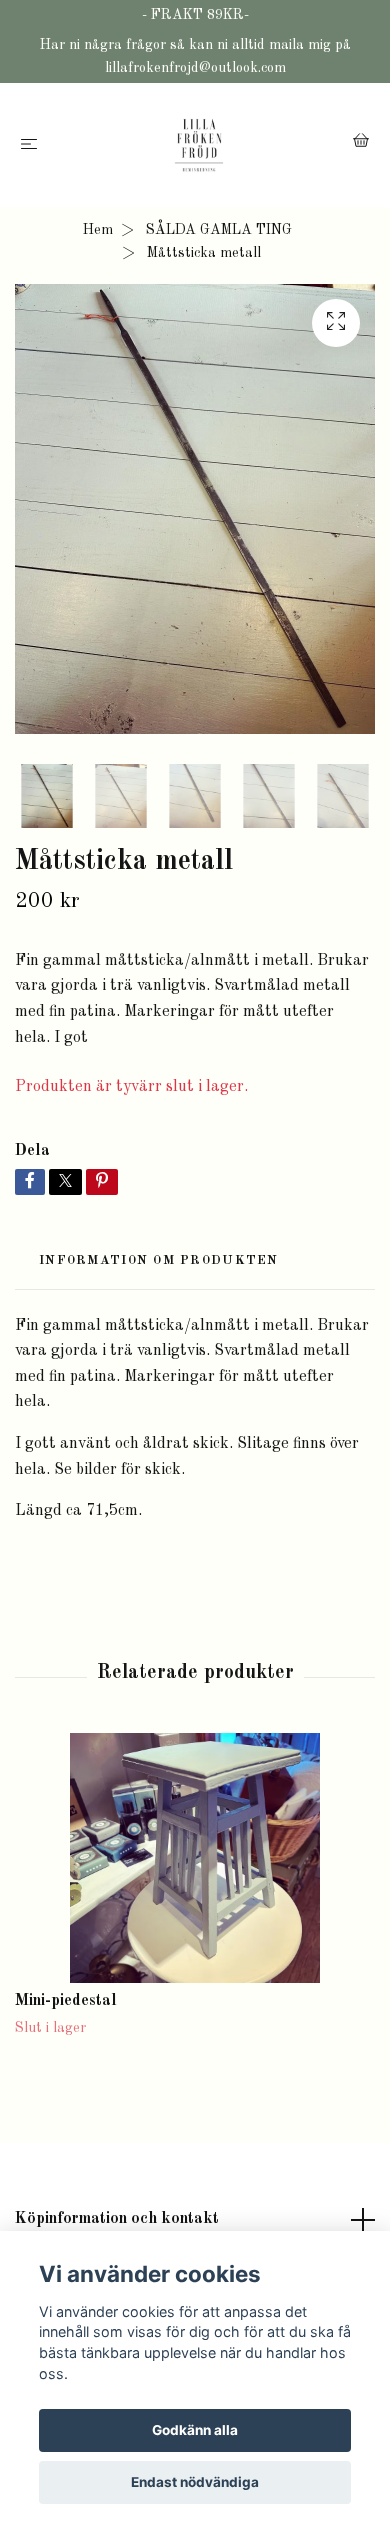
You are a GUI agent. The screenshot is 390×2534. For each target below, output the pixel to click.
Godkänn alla (195, 2430)
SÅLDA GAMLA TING (219, 230)
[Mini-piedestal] (195, 1858)
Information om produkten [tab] (159, 1260)
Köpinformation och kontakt (117, 2219)
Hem (98, 230)
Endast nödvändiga (195, 2482)
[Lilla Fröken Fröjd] (199, 145)
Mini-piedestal (66, 2001)
